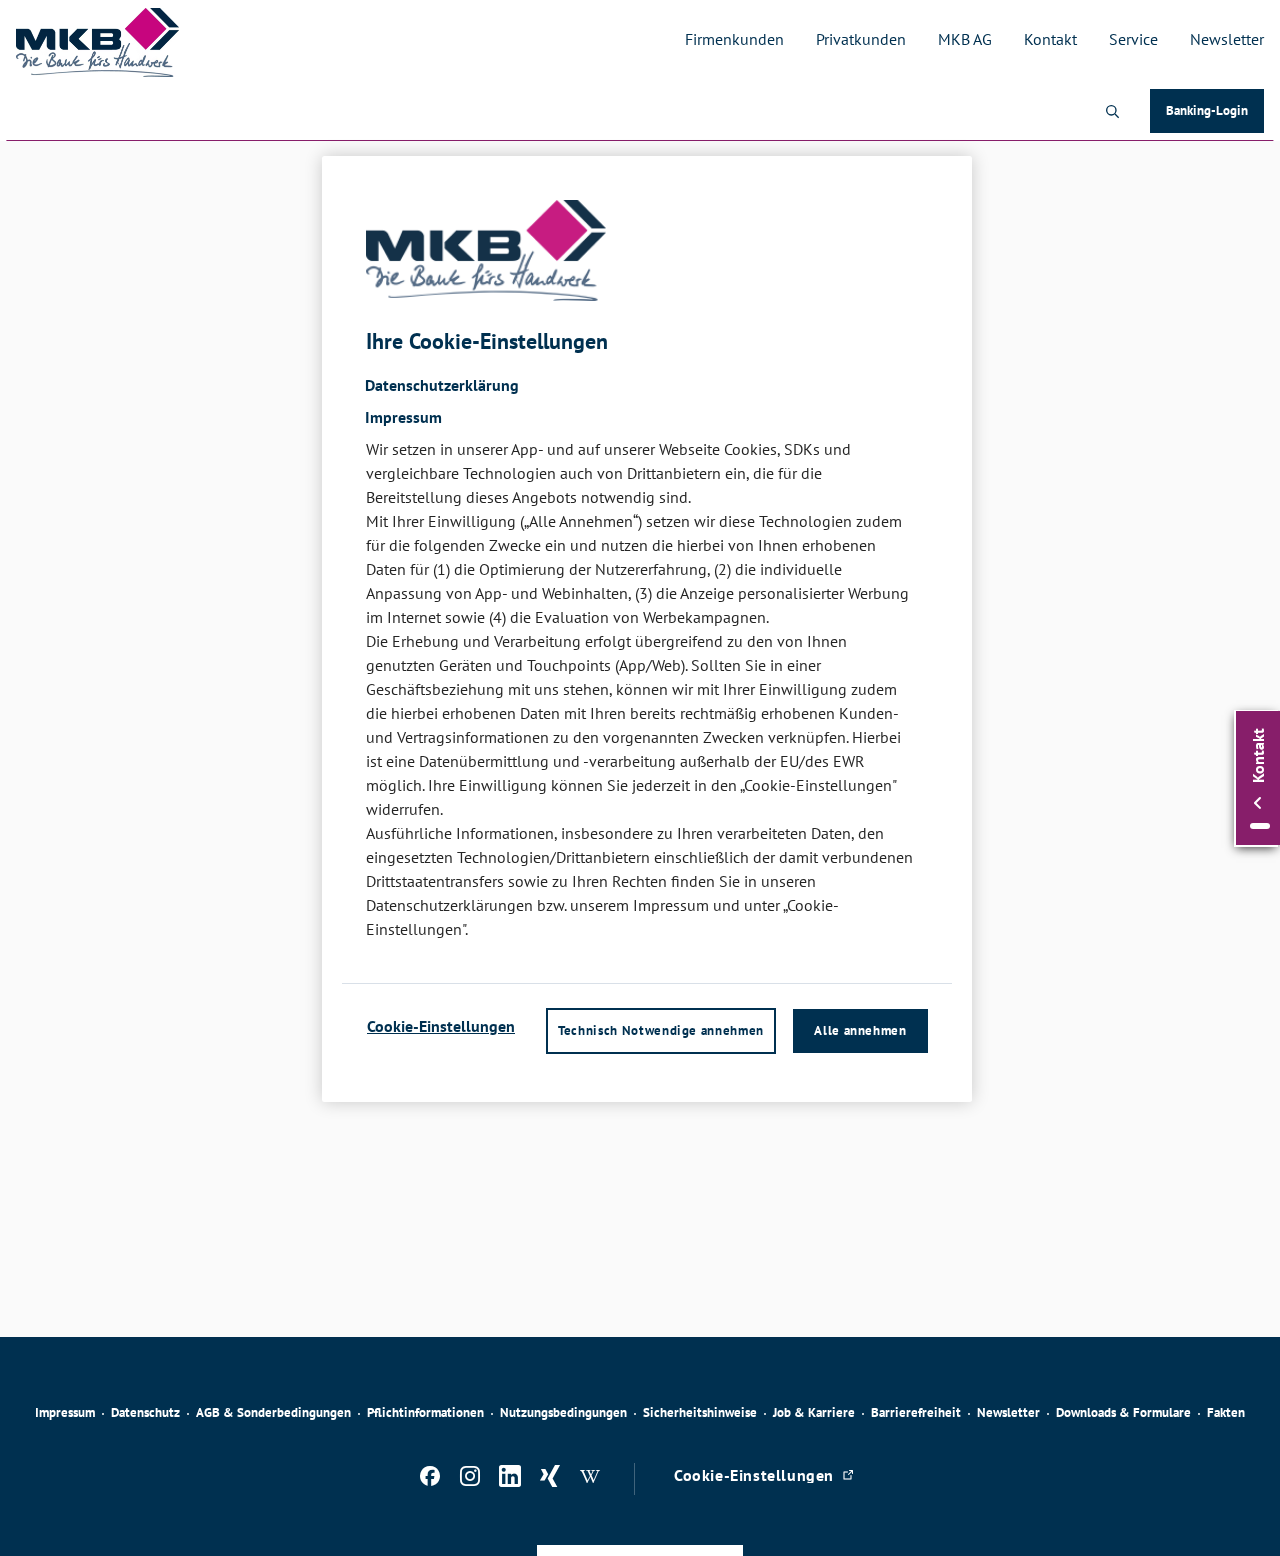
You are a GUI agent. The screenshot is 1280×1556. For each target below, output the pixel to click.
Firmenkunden (734, 39)
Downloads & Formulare (1123, 1412)
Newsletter (1227, 39)
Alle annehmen (860, 1030)
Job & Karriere (814, 1412)
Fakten (1226, 1412)
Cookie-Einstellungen (441, 1026)
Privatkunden (861, 39)
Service (1133, 39)
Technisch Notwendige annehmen (661, 1030)
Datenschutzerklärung (442, 385)
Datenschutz (145, 1412)
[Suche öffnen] (1112, 111)
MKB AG (965, 39)
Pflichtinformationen (425, 1412)
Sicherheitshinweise (700, 1412)
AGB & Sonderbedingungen (273, 1412)
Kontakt (1050, 39)
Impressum (65, 1412)
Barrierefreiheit (916, 1412)
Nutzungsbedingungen (563, 1412)
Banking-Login (1215, 114)
